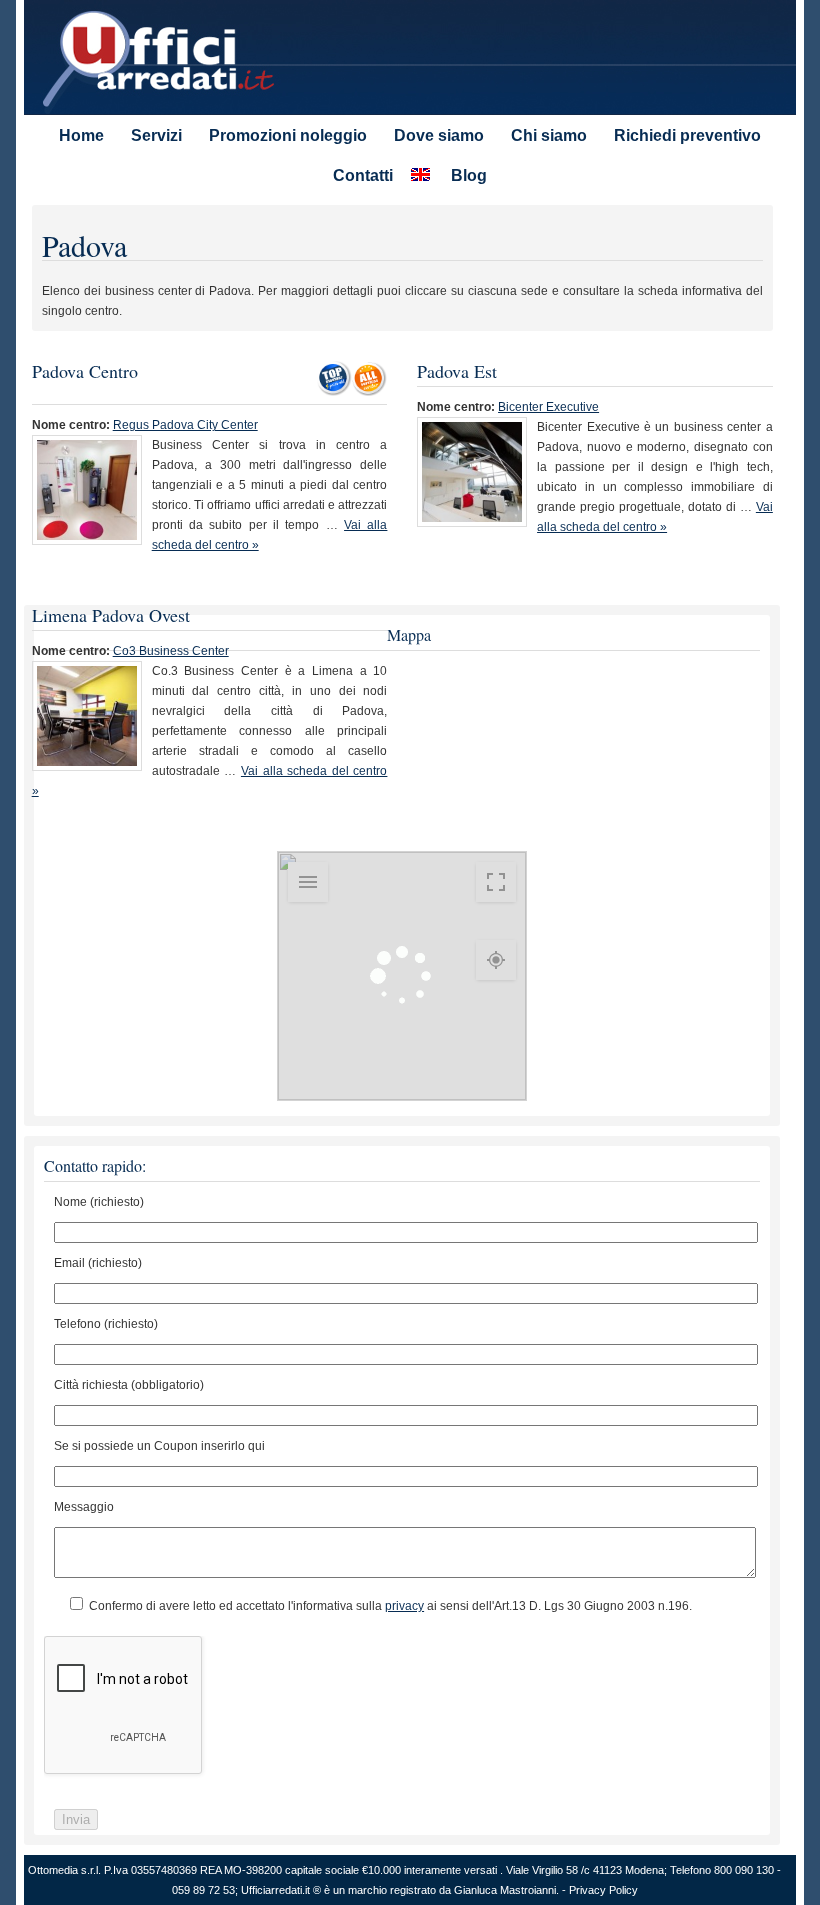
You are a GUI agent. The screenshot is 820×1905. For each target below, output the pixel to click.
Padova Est (457, 371)
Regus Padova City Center (185, 425)
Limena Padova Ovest (111, 615)
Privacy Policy (603, 1890)
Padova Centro (85, 371)
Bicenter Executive (548, 407)
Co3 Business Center (171, 651)
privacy (404, 1606)
